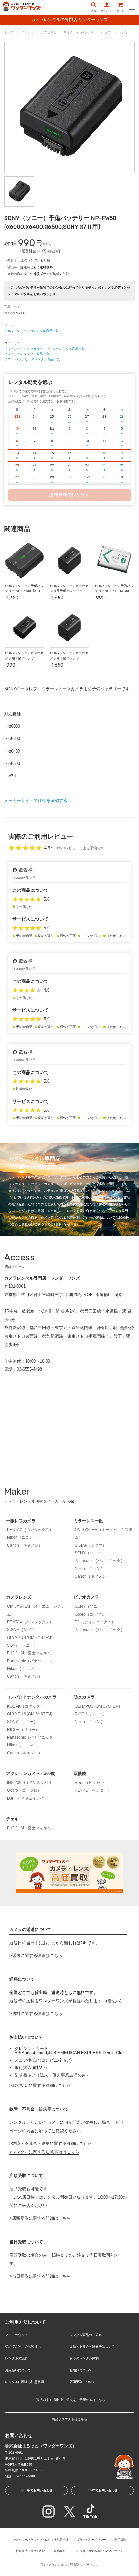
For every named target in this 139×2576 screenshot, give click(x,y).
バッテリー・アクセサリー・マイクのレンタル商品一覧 (45, 349)
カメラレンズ (19, 1597)
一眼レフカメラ (21, 1521)
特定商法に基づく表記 (30, 2551)
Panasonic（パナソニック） (100, 1561)
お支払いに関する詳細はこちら (41, 2085)
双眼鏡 (80, 1773)
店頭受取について (82, 2382)
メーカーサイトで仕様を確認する (36, 801)
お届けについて (81, 2370)
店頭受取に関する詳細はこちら (41, 2218)
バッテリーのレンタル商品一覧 (27, 354)
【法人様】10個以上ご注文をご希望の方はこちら (69, 2400)
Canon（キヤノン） (25, 1545)
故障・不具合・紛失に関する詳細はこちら (52, 2143)
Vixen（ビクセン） (91, 1783)
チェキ (12, 1819)
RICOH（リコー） (23, 1730)
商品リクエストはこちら (69, 2419)
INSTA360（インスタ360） (31, 1783)
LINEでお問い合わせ (103, 2490)
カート (120, 11)
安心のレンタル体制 (84, 2358)
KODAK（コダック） (26, 1706)
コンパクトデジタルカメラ (31, 1697)
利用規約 (120, 2540)
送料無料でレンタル (69, 495)
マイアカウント (16, 2335)
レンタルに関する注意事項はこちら (46, 2152)
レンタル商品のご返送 (86, 2335)
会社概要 (59, 2551)
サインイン (107, 11)
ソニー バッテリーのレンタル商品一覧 (32, 359)
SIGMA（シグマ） (91, 1545)
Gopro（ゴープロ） (92, 1614)
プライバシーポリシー (91, 2540)
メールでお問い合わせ (37, 2490)
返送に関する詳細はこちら (37, 1955)
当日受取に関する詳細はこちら (41, 2276)
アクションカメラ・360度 (31, 1773)
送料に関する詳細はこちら (37, 2013)
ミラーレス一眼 (88, 1521)
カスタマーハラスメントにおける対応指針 (41, 2540)
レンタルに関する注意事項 (25, 2382)
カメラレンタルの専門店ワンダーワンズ (72, 2565)
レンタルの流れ (16, 2358)
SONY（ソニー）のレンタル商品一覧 (32, 331)
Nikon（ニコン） (22, 1537)
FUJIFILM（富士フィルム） (31, 1653)
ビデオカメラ (86, 1597)
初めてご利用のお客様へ (23, 2346)
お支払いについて (18, 2370)
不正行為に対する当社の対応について (98, 2551)
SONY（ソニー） (90, 1553)
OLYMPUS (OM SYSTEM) (30, 1638)
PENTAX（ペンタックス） (30, 1530)
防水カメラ (84, 1697)
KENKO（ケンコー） (93, 1790)
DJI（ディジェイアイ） (95, 1622)
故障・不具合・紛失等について (92, 2346)
